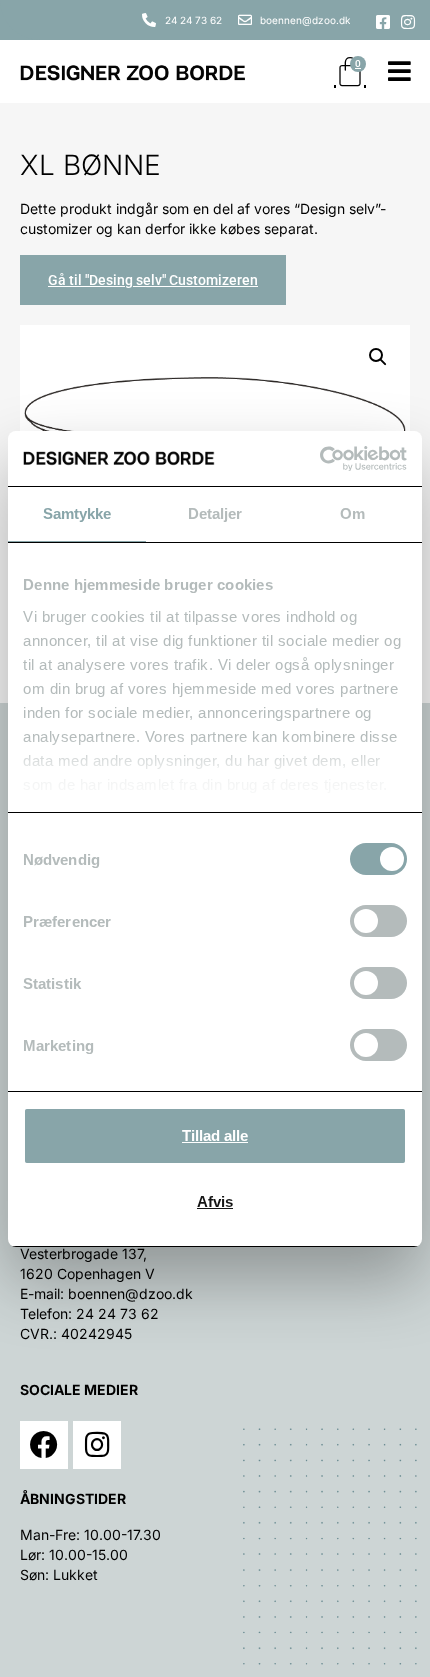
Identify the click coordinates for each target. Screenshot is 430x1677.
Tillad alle (215, 1135)
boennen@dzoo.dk (130, 1293)
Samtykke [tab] (77, 513)
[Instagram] (97, 1445)
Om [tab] (352, 513)
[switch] (378, 921)
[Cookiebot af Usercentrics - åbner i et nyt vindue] (319, 459)
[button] (378, 357)
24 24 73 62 (117, 1313)
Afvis (215, 1201)
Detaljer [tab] (215, 513)
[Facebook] (44, 1445)
